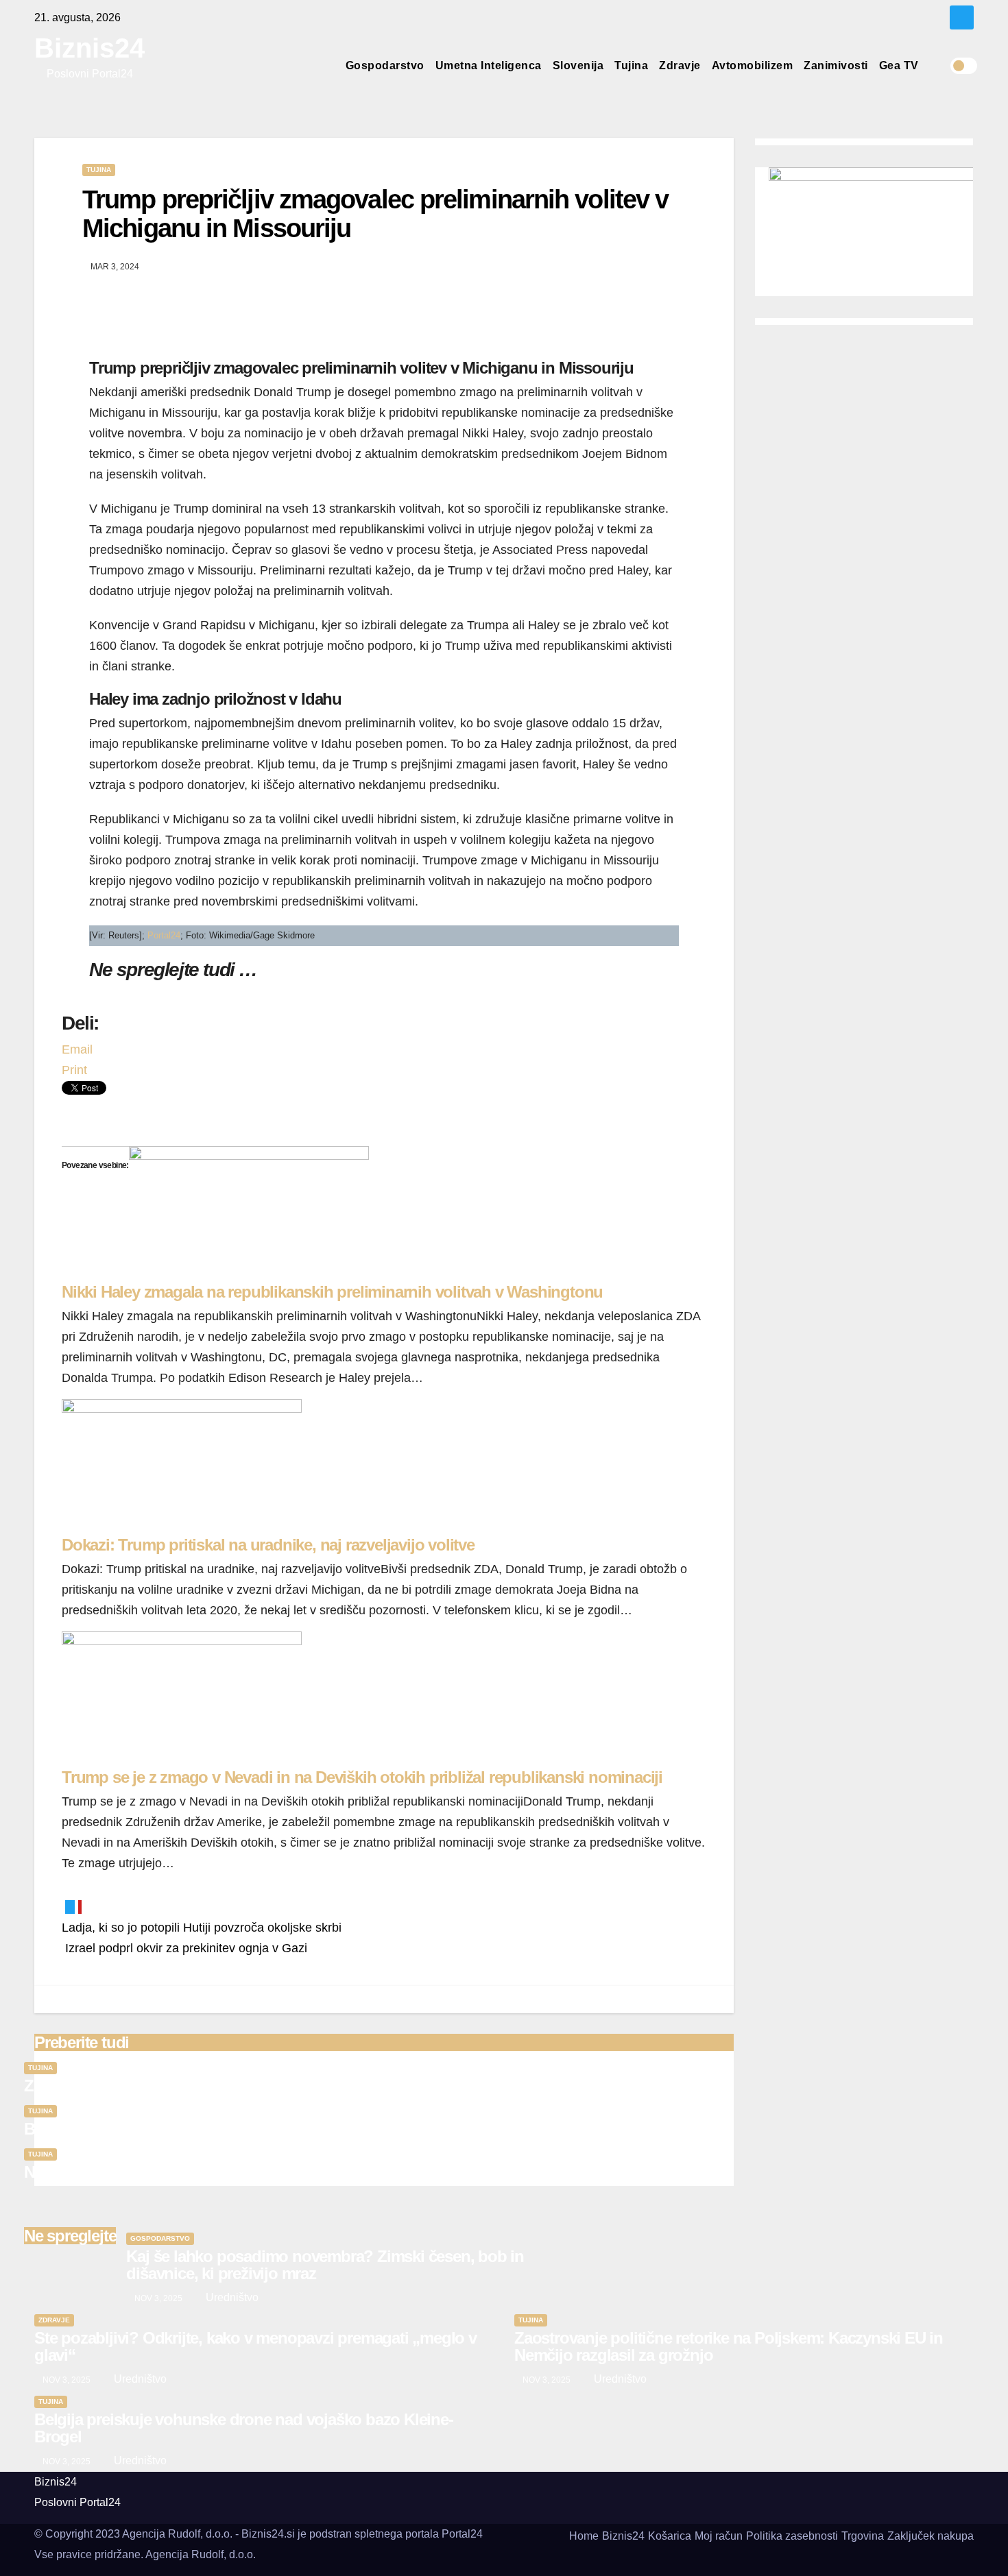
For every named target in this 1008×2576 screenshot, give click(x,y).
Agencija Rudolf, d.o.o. (201, 2554)
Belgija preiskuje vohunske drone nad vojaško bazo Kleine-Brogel (257, 2129)
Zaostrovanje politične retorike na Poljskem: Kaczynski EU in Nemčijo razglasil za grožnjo (339, 2086)
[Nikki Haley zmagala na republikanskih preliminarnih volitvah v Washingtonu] (249, 1213)
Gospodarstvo (385, 65)
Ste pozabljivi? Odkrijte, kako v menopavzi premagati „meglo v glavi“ (255, 2346)
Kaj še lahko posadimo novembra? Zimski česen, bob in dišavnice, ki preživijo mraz (325, 2265)
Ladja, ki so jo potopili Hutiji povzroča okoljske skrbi (202, 1928)
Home (584, 2536)
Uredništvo (231, 2297)
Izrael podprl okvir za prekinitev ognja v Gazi (184, 1948)
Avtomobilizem (753, 65)
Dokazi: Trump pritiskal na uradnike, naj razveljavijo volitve (268, 1545)
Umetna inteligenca (489, 65)
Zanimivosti (836, 65)
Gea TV (899, 65)
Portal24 (164, 935)
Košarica (670, 2536)
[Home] (329, 66)
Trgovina (863, 2536)
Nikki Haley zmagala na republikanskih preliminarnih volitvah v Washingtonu (332, 1292)
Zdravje (680, 65)
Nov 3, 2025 (158, 2298)
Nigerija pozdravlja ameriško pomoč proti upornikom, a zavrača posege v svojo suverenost (345, 2172)
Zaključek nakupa (931, 2536)
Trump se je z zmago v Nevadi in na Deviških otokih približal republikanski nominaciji (362, 1777)
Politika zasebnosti (792, 2536)
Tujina (631, 65)
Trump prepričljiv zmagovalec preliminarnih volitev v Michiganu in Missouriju (375, 214)
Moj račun (719, 2536)
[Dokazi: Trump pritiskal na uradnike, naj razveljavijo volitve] (182, 1466)
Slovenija (578, 65)
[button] (939, 65)
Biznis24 (89, 48)
